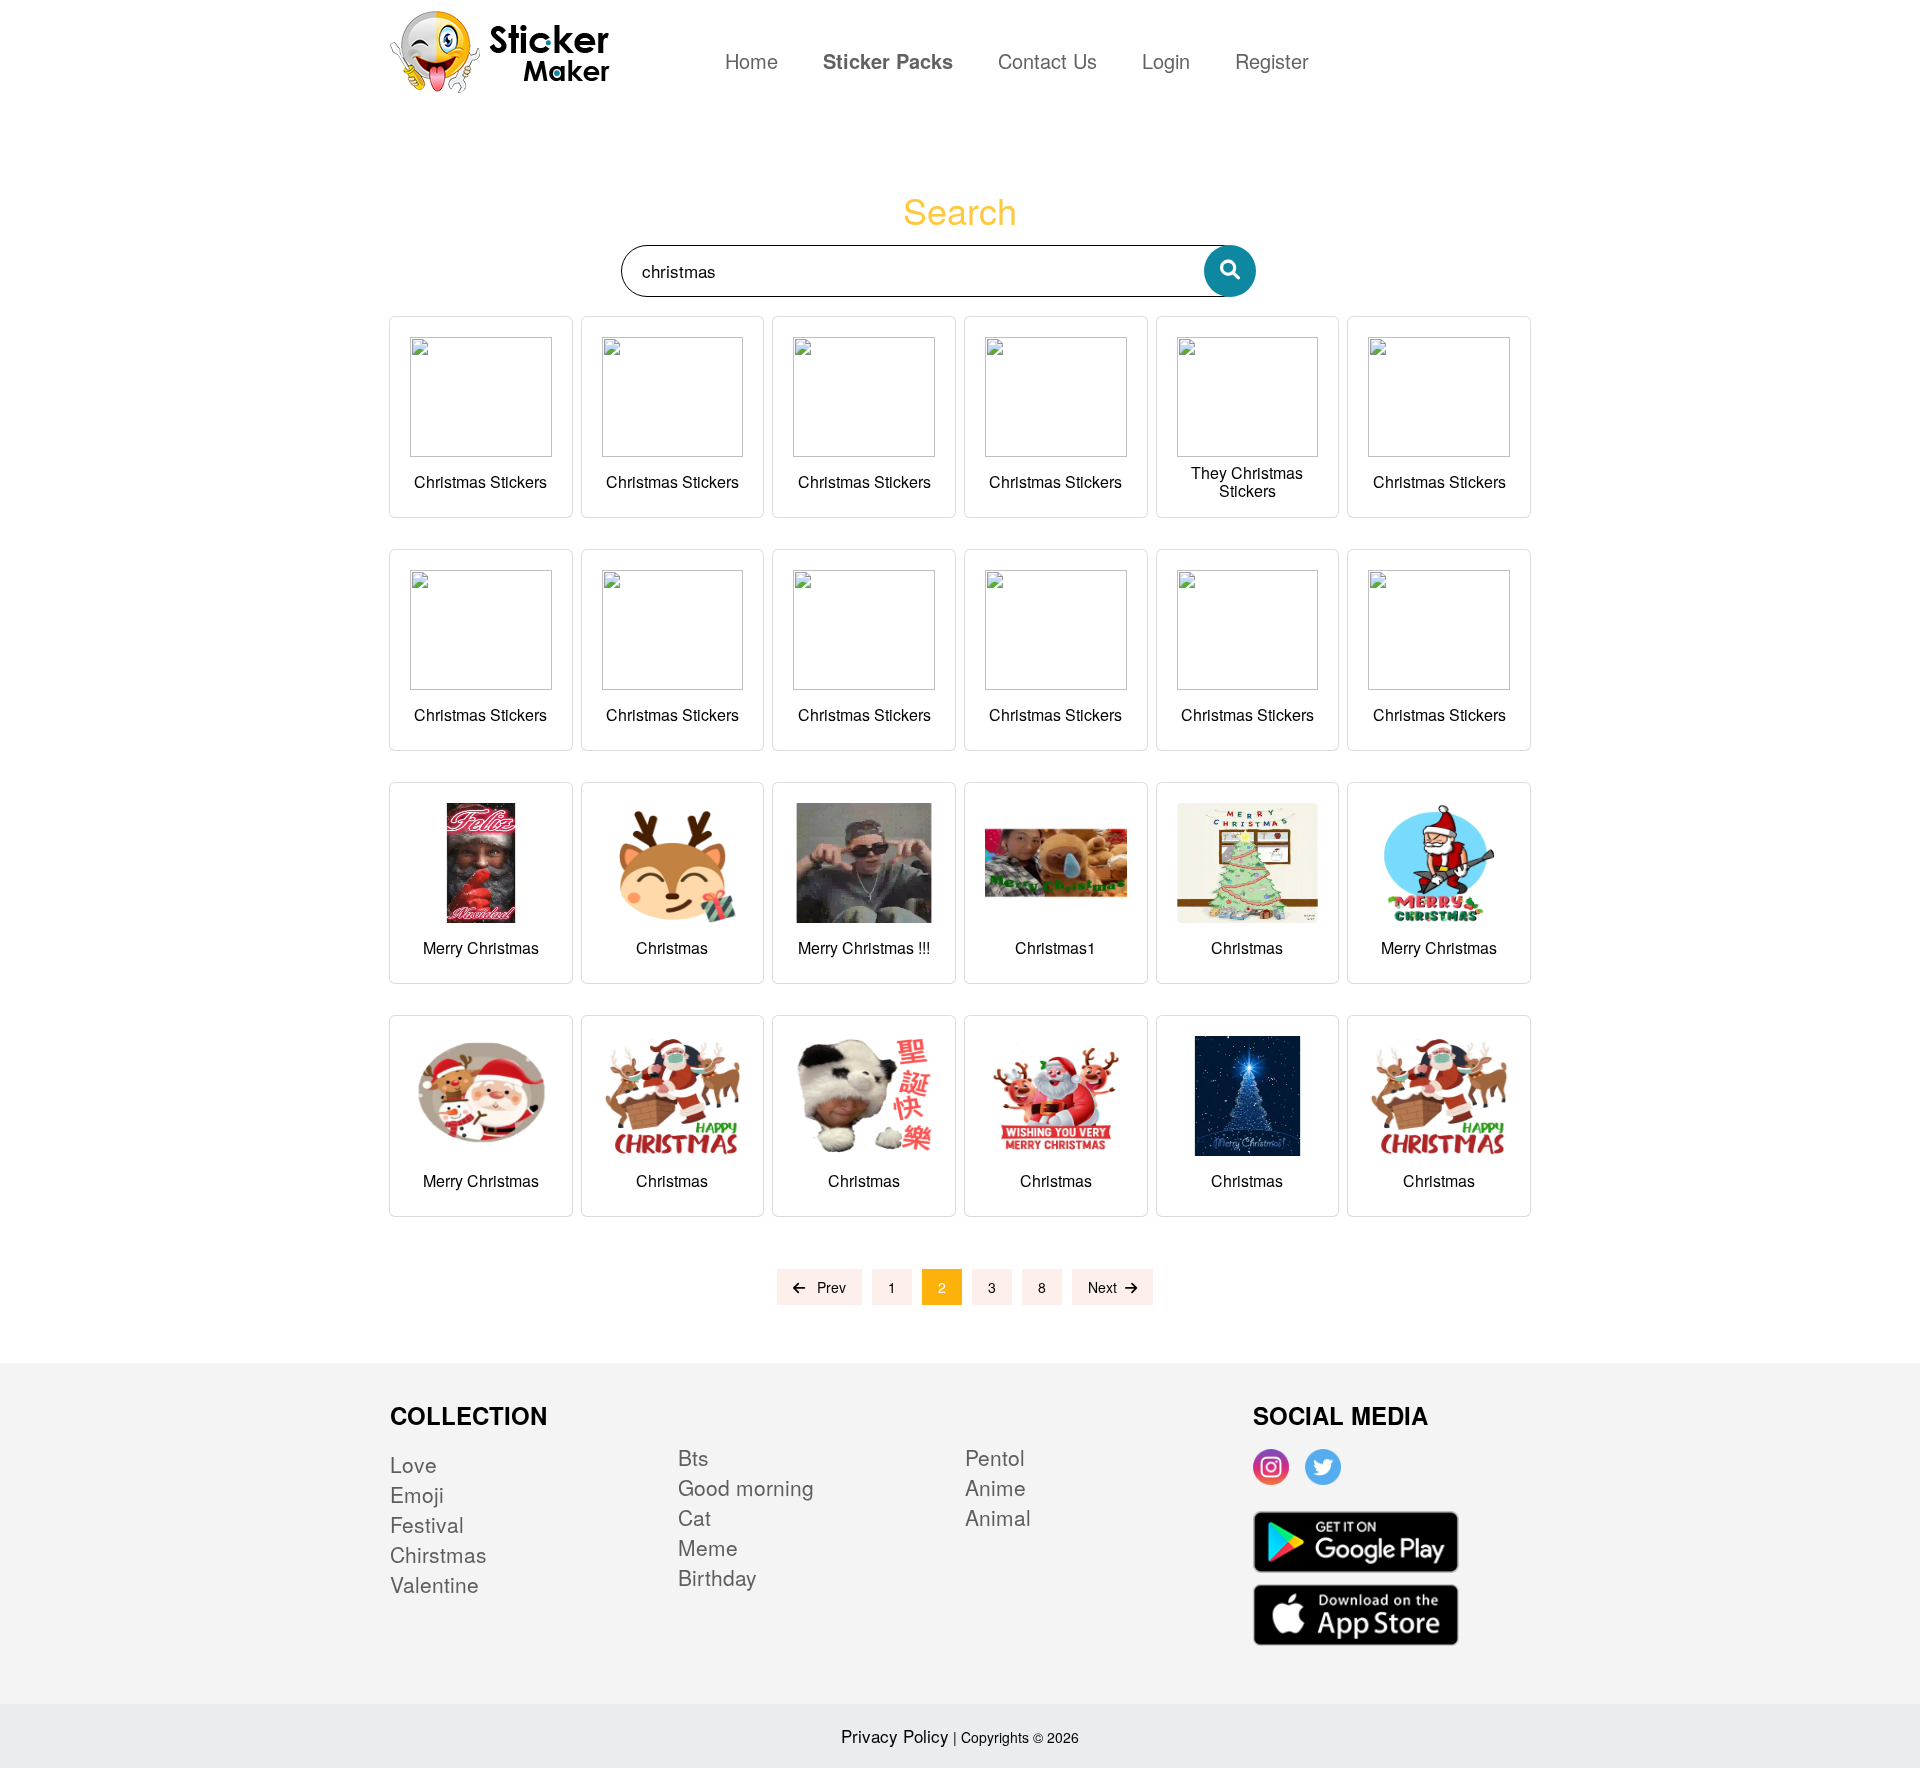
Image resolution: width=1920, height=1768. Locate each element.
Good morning (746, 1487)
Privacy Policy (895, 1735)
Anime (995, 1487)
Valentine (434, 1584)
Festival (427, 1524)
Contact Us (1047, 63)
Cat (694, 1517)
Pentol (995, 1457)
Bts (693, 1457)
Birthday (717, 1577)
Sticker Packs (888, 63)
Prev (825, 1287)
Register (1272, 63)
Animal (998, 1517)
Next (1106, 1287)
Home (756, 63)
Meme (708, 1547)
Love (413, 1464)
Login (1166, 63)
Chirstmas (438, 1554)
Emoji (417, 1494)
